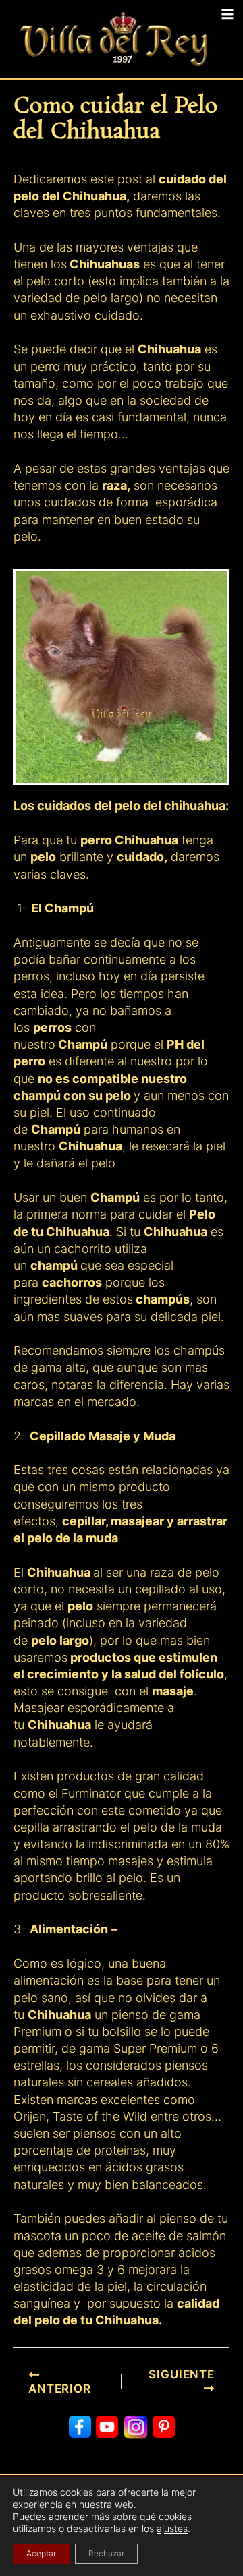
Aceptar (41, 2553)
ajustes (172, 2528)
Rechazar (106, 2553)
